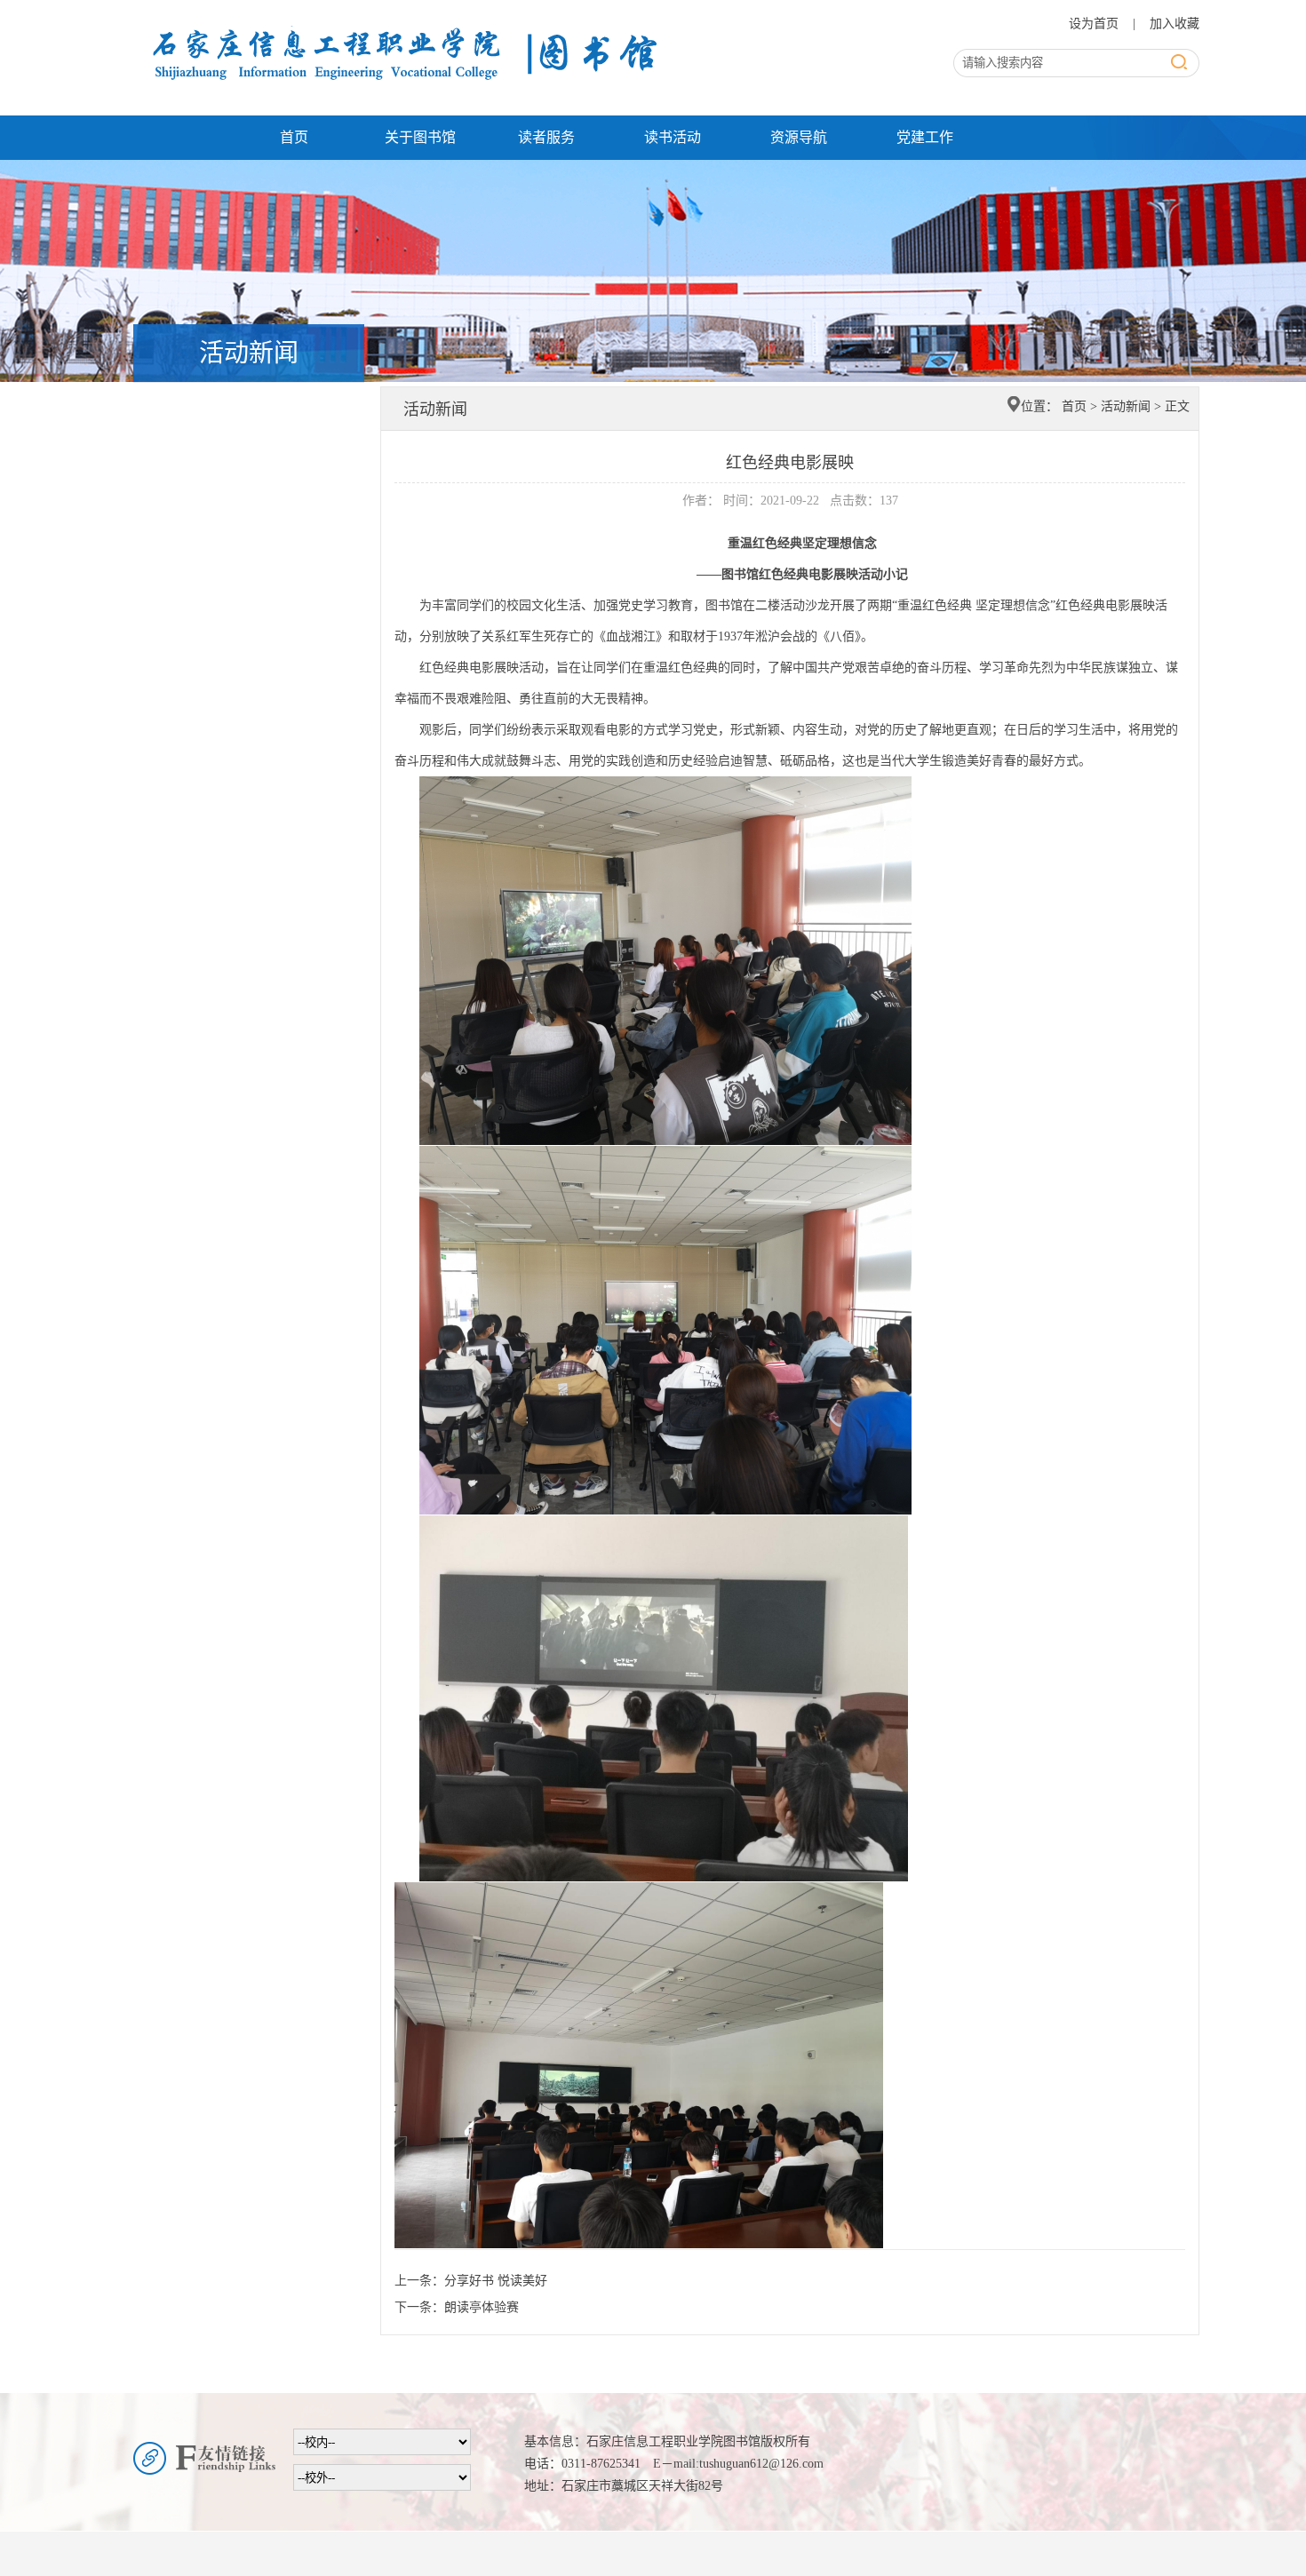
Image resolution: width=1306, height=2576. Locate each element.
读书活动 (673, 137)
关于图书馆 (420, 137)
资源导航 (799, 137)
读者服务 (546, 137)
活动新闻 (1126, 406)
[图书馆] (401, 20)
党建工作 (925, 137)
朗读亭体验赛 (482, 2307)
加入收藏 (1175, 24)
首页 (294, 137)
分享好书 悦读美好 (496, 2281)
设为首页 (1095, 24)
